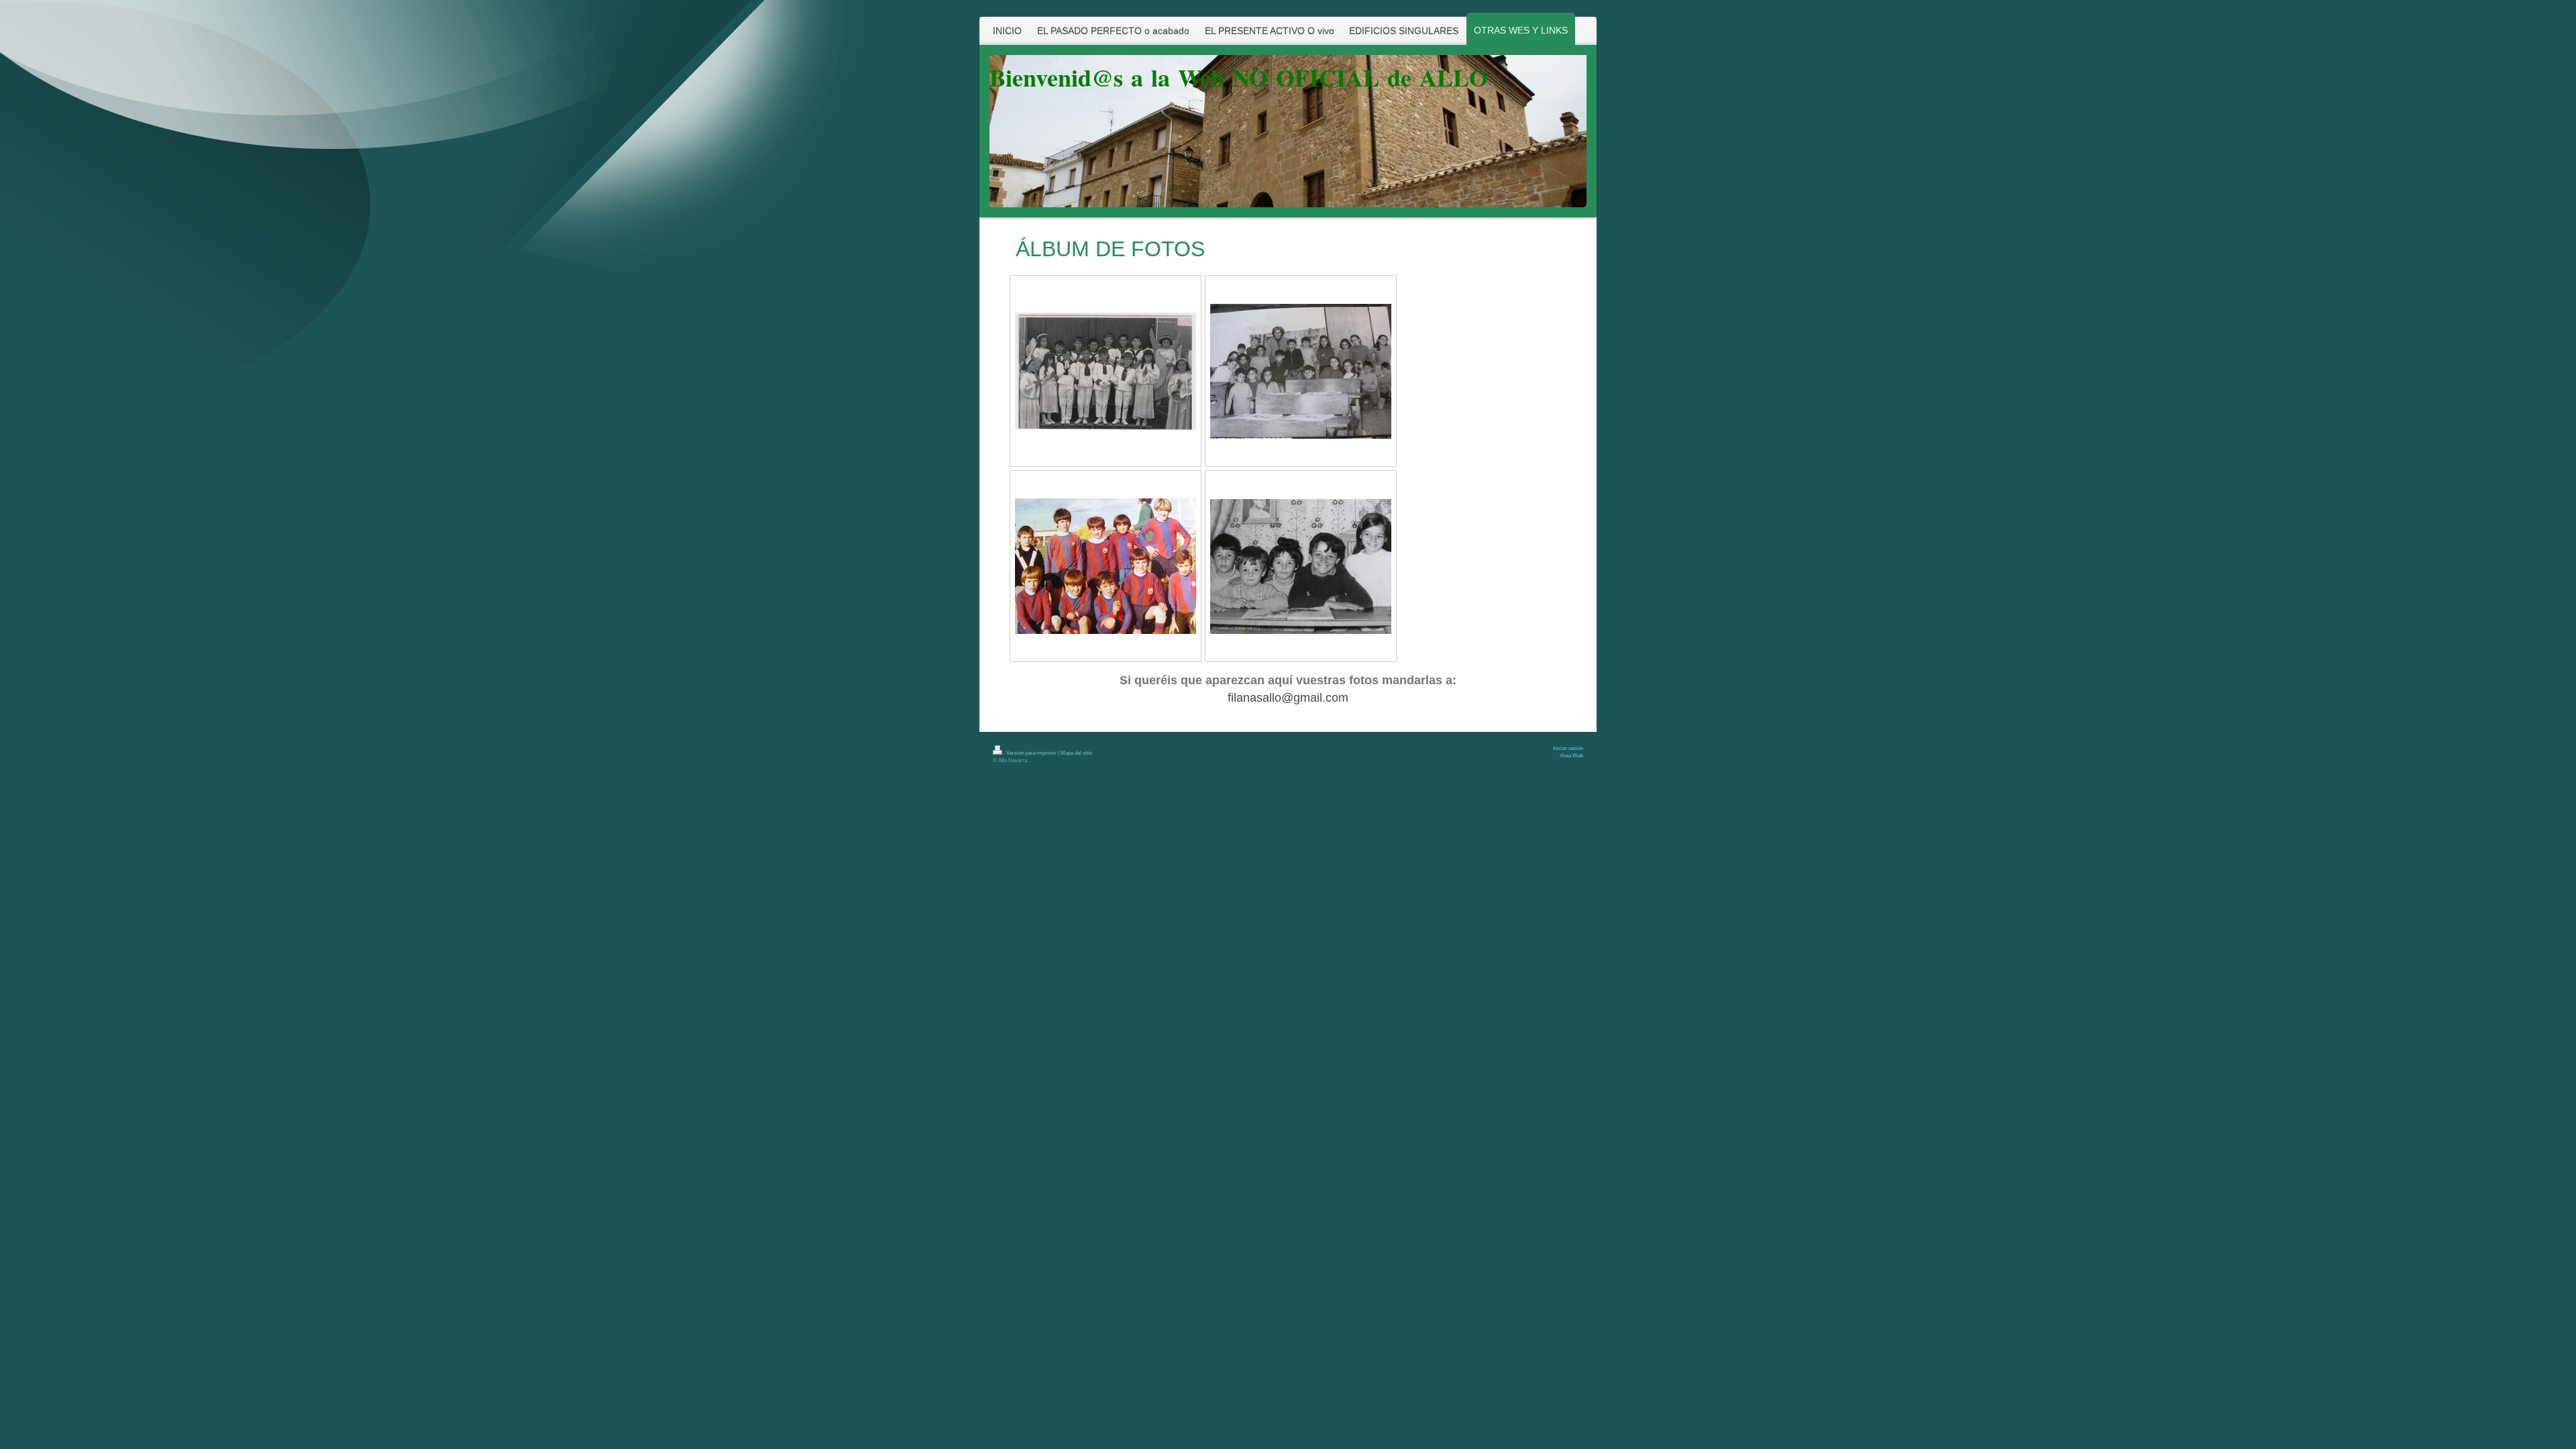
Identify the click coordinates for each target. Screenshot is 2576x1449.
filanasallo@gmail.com (1288, 698)
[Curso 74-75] (1301, 371)
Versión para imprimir (1031, 753)
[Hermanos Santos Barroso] (1301, 567)
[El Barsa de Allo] (1106, 566)
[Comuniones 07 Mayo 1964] (1106, 371)
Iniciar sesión (1568, 748)
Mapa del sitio (1076, 753)
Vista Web (1571, 756)
